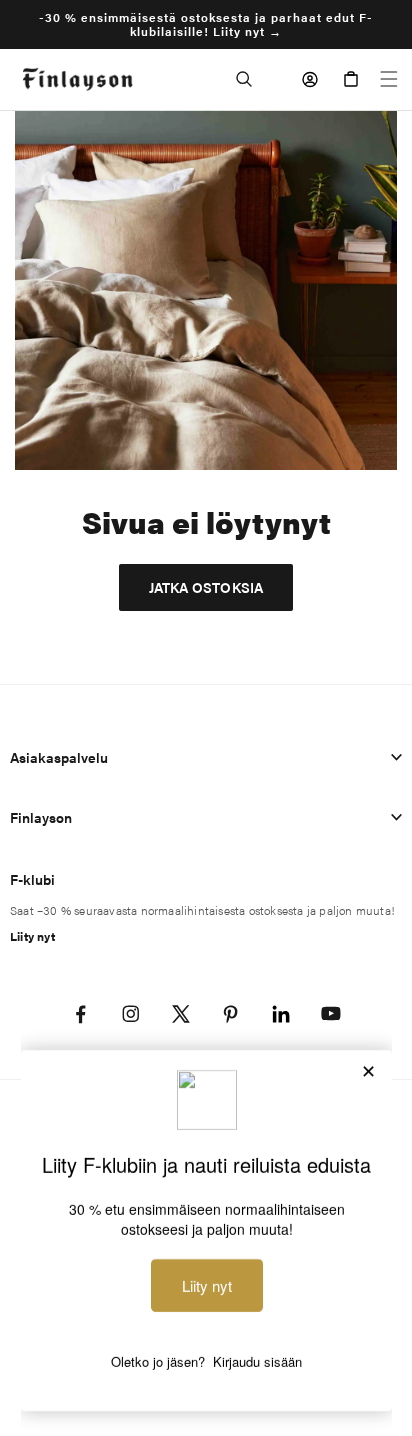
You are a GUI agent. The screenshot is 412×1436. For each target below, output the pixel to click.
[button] (244, 79)
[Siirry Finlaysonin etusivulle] (77, 79)
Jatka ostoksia (206, 587)
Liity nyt (32, 936)
